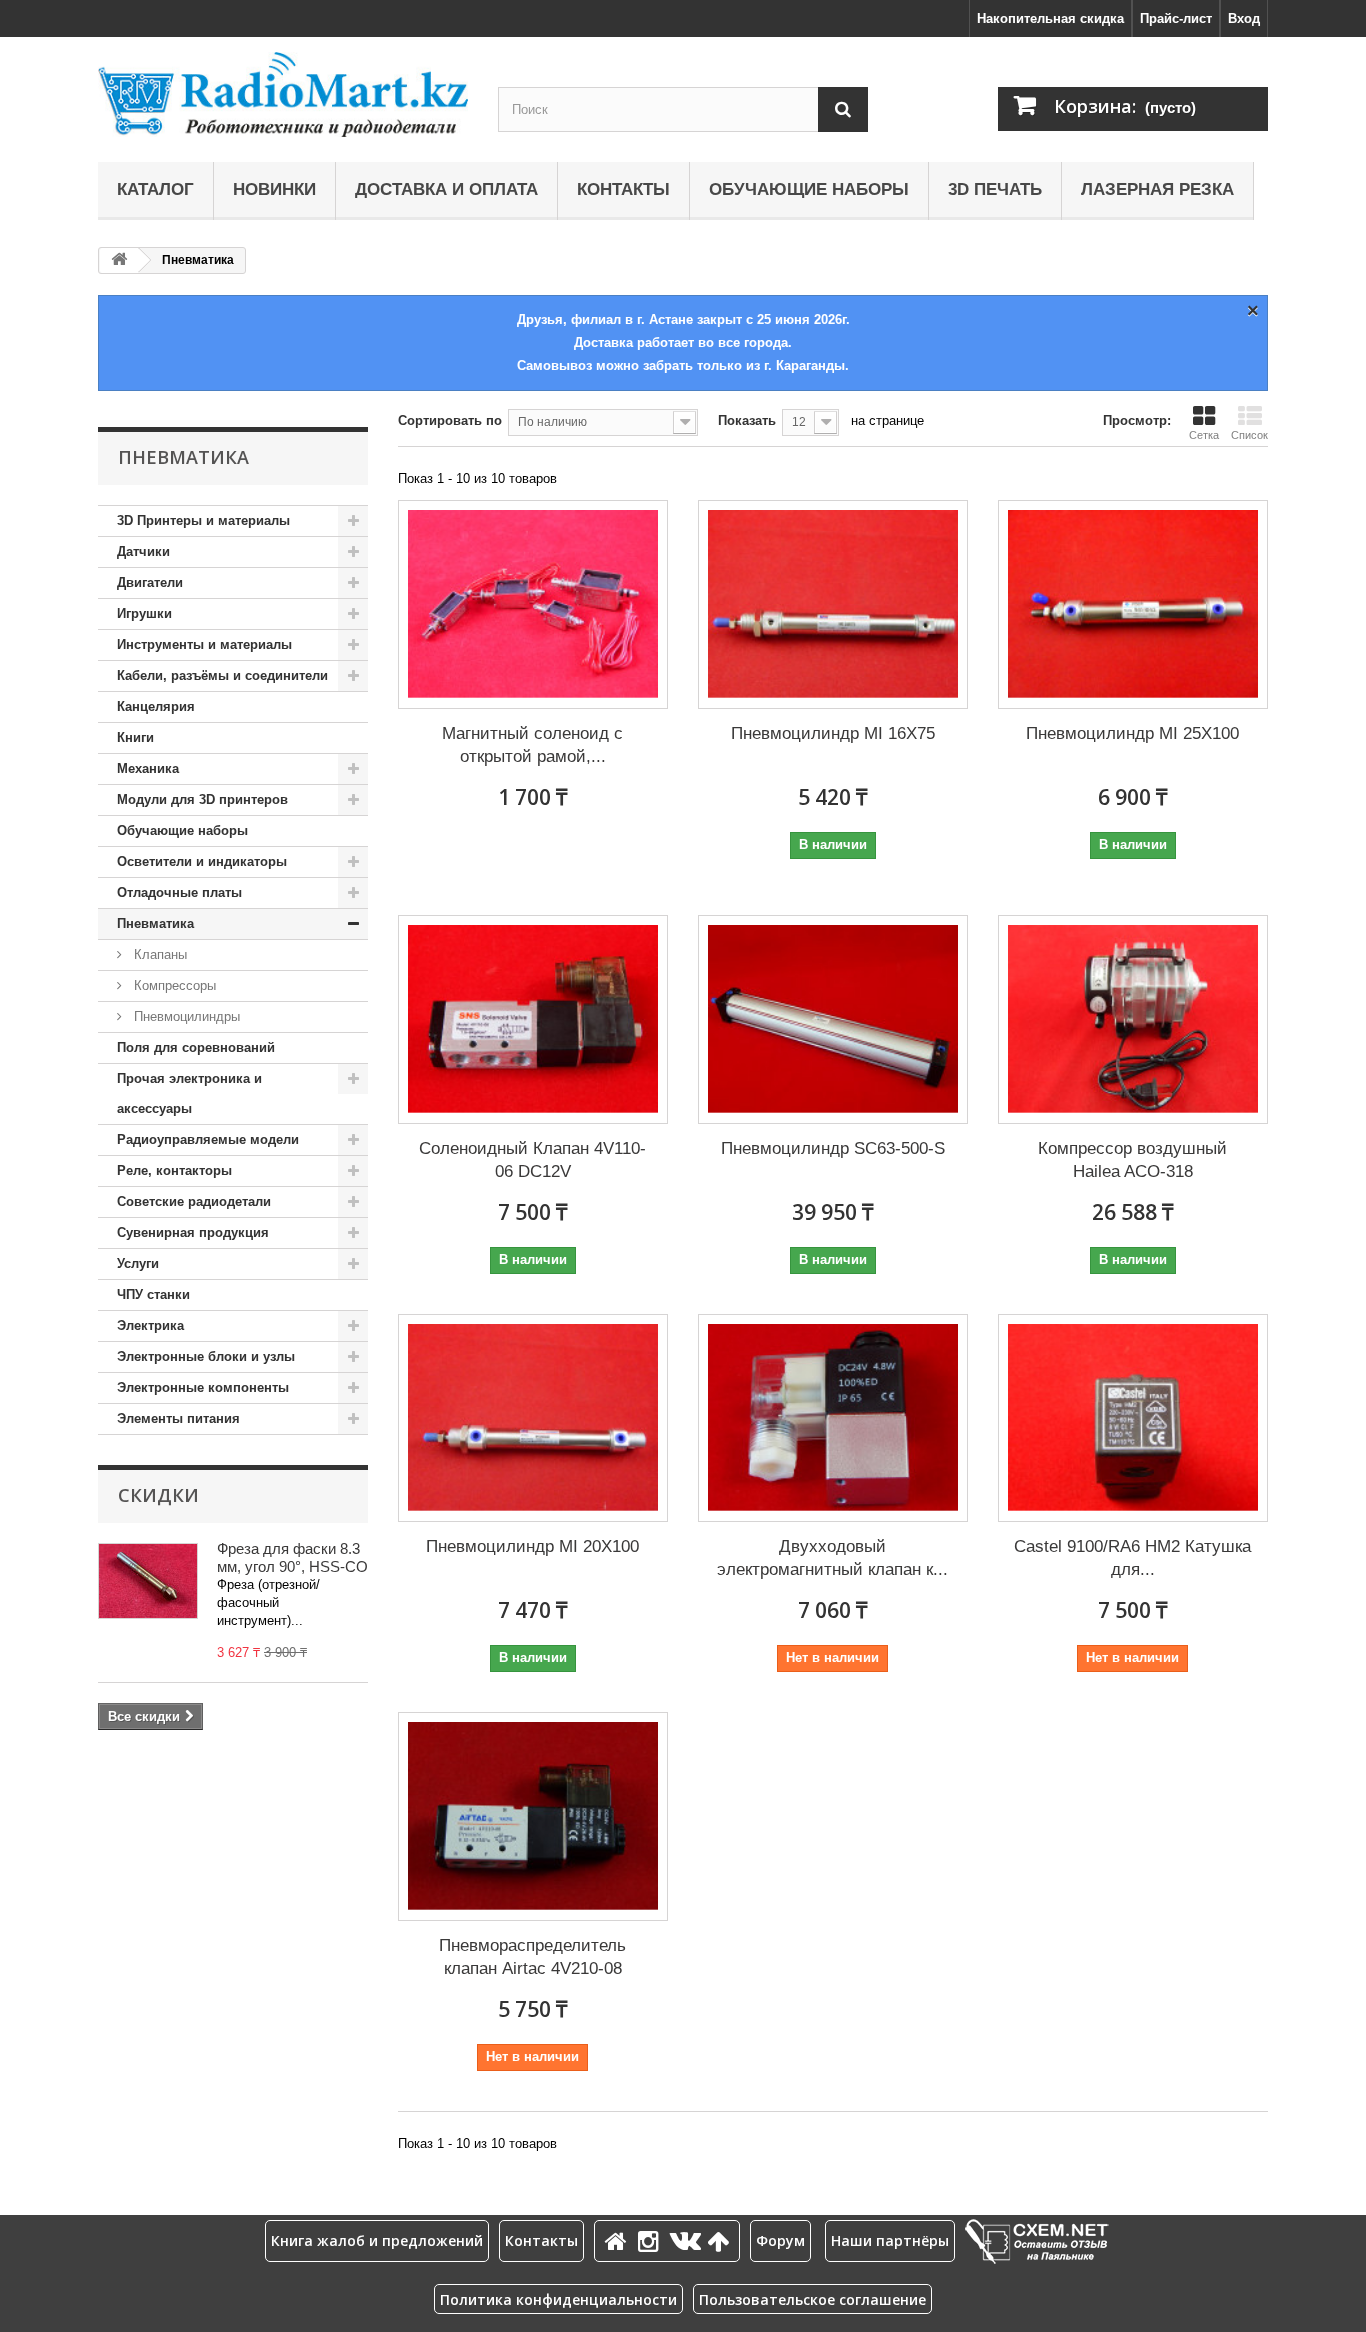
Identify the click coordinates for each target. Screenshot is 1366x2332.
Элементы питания (178, 1418)
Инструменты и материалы (204, 644)
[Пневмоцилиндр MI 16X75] (833, 604)
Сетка (1204, 435)
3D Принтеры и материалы (203, 520)
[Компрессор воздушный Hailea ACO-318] (1133, 1019)
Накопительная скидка (1050, 18)
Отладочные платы (179, 892)
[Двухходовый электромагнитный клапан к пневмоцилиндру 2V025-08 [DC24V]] (833, 1418)
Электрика (150, 1325)
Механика (148, 768)
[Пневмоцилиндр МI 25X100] (1133, 604)
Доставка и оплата (446, 189)
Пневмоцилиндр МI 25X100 (1132, 733)
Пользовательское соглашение (812, 2299)
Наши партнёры (890, 2240)
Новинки (274, 189)
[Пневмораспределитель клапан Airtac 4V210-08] (533, 1816)
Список (1249, 435)
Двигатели (150, 582)
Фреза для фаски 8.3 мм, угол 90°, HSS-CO (292, 1557)
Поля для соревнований (196, 1047)
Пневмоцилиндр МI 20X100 (532, 1546)
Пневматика (155, 923)
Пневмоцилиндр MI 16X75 (833, 733)
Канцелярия (156, 706)
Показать (747, 420)
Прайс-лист (1176, 18)
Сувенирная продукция (193, 1232)
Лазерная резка (1157, 189)
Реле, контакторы (174, 1170)
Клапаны (158, 954)
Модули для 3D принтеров (202, 799)
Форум (780, 2240)
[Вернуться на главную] (119, 260)
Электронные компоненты (203, 1387)
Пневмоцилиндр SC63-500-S (833, 1148)
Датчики (143, 551)
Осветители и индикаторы (202, 861)
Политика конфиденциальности (558, 2299)
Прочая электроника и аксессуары (189, 1093)
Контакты (623, 189)
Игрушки (144, 613)
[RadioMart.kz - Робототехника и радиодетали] (283, 94)
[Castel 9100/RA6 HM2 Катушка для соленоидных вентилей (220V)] (1133, 1418)
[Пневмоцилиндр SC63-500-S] (833, 1019)
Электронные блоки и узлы (206, 1356)
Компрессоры (173, 985)
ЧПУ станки (153, 1294)
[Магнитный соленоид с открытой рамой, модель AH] (533, 604)
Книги (135, 737)
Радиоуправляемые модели (208, 1139)
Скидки (158, 1495)
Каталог (155, 189)
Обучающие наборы (809, 189)
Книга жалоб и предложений (377, 2240)
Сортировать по (450, 420)
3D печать (995, 189)
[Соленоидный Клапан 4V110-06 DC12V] (533, 1019)
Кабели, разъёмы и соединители (222, 675)
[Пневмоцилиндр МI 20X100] (533, 1418)
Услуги (138, 1263)
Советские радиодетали (194, 1201)
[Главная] (619, 2240)
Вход (1244, 18)
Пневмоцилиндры (185, 1016)
